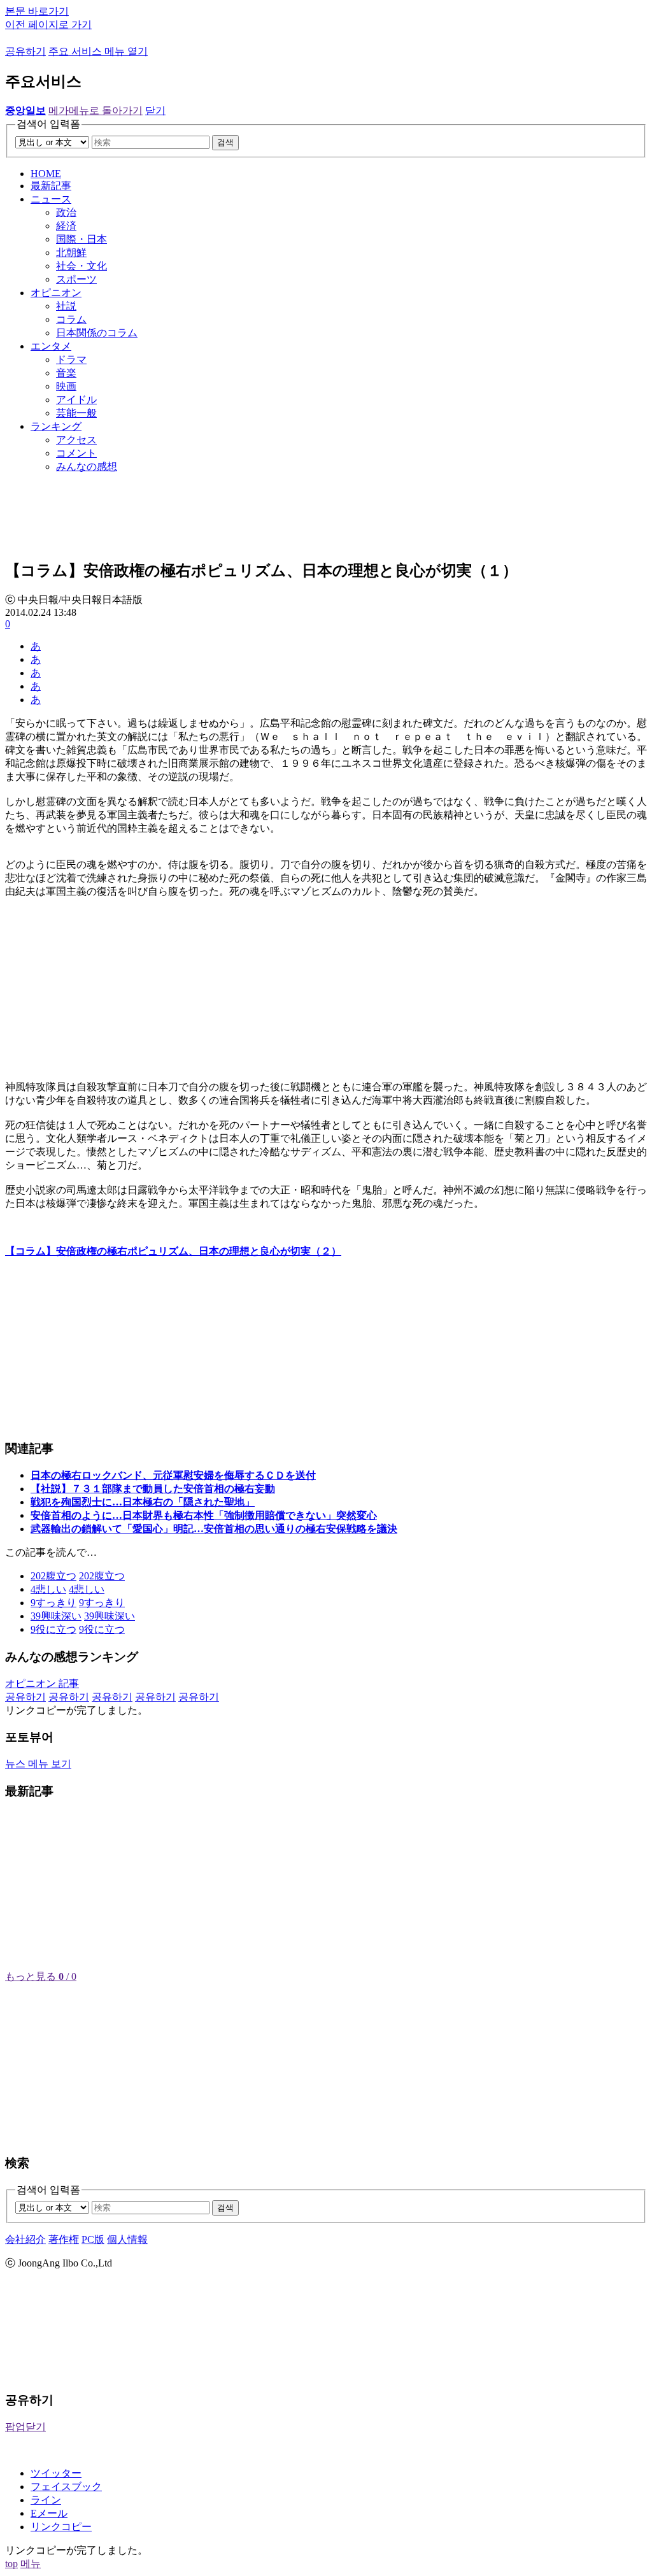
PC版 (93, 2239)
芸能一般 (76, 413)
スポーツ (76, 279)
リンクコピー (61, 2527)
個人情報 (127, 2239)
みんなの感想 (87, 466)
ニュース (51, 199)
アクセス (76, 440)
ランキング (56, 426)
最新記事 (51, 186)
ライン (46, 2500)
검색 (225, 142)
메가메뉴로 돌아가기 (96, 110)
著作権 (64, 2239)
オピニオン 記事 (42, 1683)
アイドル (76, 400)
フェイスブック (66, 2487)
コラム (71, 319)
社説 (66, 306)
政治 (66, 212)
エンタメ (51, 346)
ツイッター (56, 2473)
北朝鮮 (71, 253)
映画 (66, 386)
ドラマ (71, 359)
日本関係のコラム (97, 333)
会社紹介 (25, 2239)
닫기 (155, 110)
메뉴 (31, 2564)
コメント (76, 453)
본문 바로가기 (37, 11)
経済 (66, 226)
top (11, 2564)
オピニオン (56, 293)
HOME (46, 174)
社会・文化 (81, 266)
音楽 (66, 373)
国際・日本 (81, 239)
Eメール (49, 2513)
